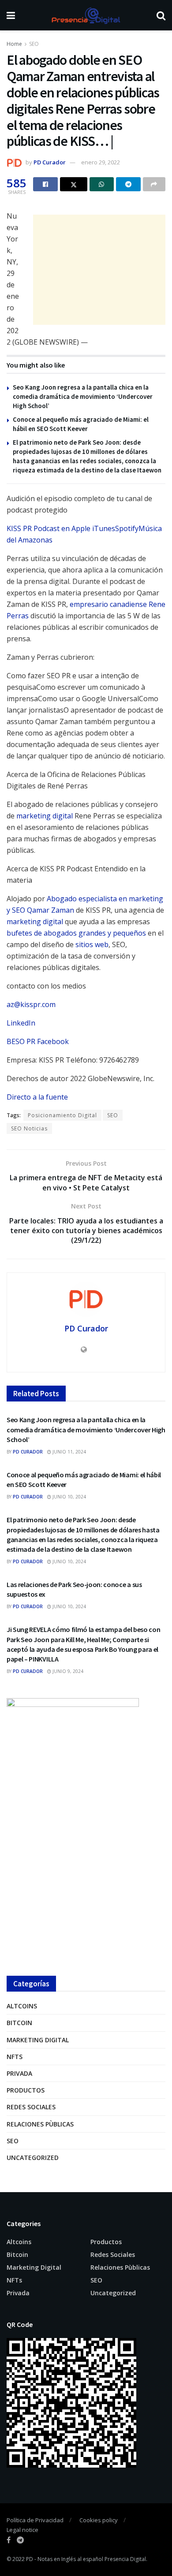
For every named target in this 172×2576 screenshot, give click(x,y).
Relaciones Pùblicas (40, 2124)
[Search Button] (161, 15)
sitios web (92, 944)
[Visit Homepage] (86, 15)
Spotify (127, 528)
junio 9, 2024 (67, 1671)
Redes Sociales (31, 2107)
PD (30, 2559)
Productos (26, 2090)
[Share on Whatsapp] (102, 184)
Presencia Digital (125, 2559)
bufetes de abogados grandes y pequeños (76, 933)
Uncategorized (33, 2158)
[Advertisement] (99, 270)
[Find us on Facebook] (9, 2540)
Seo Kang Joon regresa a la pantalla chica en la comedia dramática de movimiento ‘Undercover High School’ (83, 396)
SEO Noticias (29, 1128)
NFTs (15, 2057)
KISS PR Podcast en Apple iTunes (61, 528)
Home (14, 44)
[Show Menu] (11, 15)
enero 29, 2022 (101, 162)
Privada (19, 2073)
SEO (34, 44)
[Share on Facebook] (45, 184)
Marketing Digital (38, 2040)
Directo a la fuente (37, 1097)
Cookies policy (99, 2520)
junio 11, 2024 (69, 1452)
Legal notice (22, 2530)
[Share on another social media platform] (154, 184)
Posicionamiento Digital (62, 1115)
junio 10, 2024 (69, 1497)
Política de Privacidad (35, 2520)
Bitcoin (19, 2023)
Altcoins (22, 2006)
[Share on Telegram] (128, 184)
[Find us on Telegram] (20, 2540)
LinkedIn (21, 1023)
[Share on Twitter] (74, 184)
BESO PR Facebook (38, 1041)
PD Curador (50, 162)
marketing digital (45, 816)
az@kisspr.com (31, 1004)
